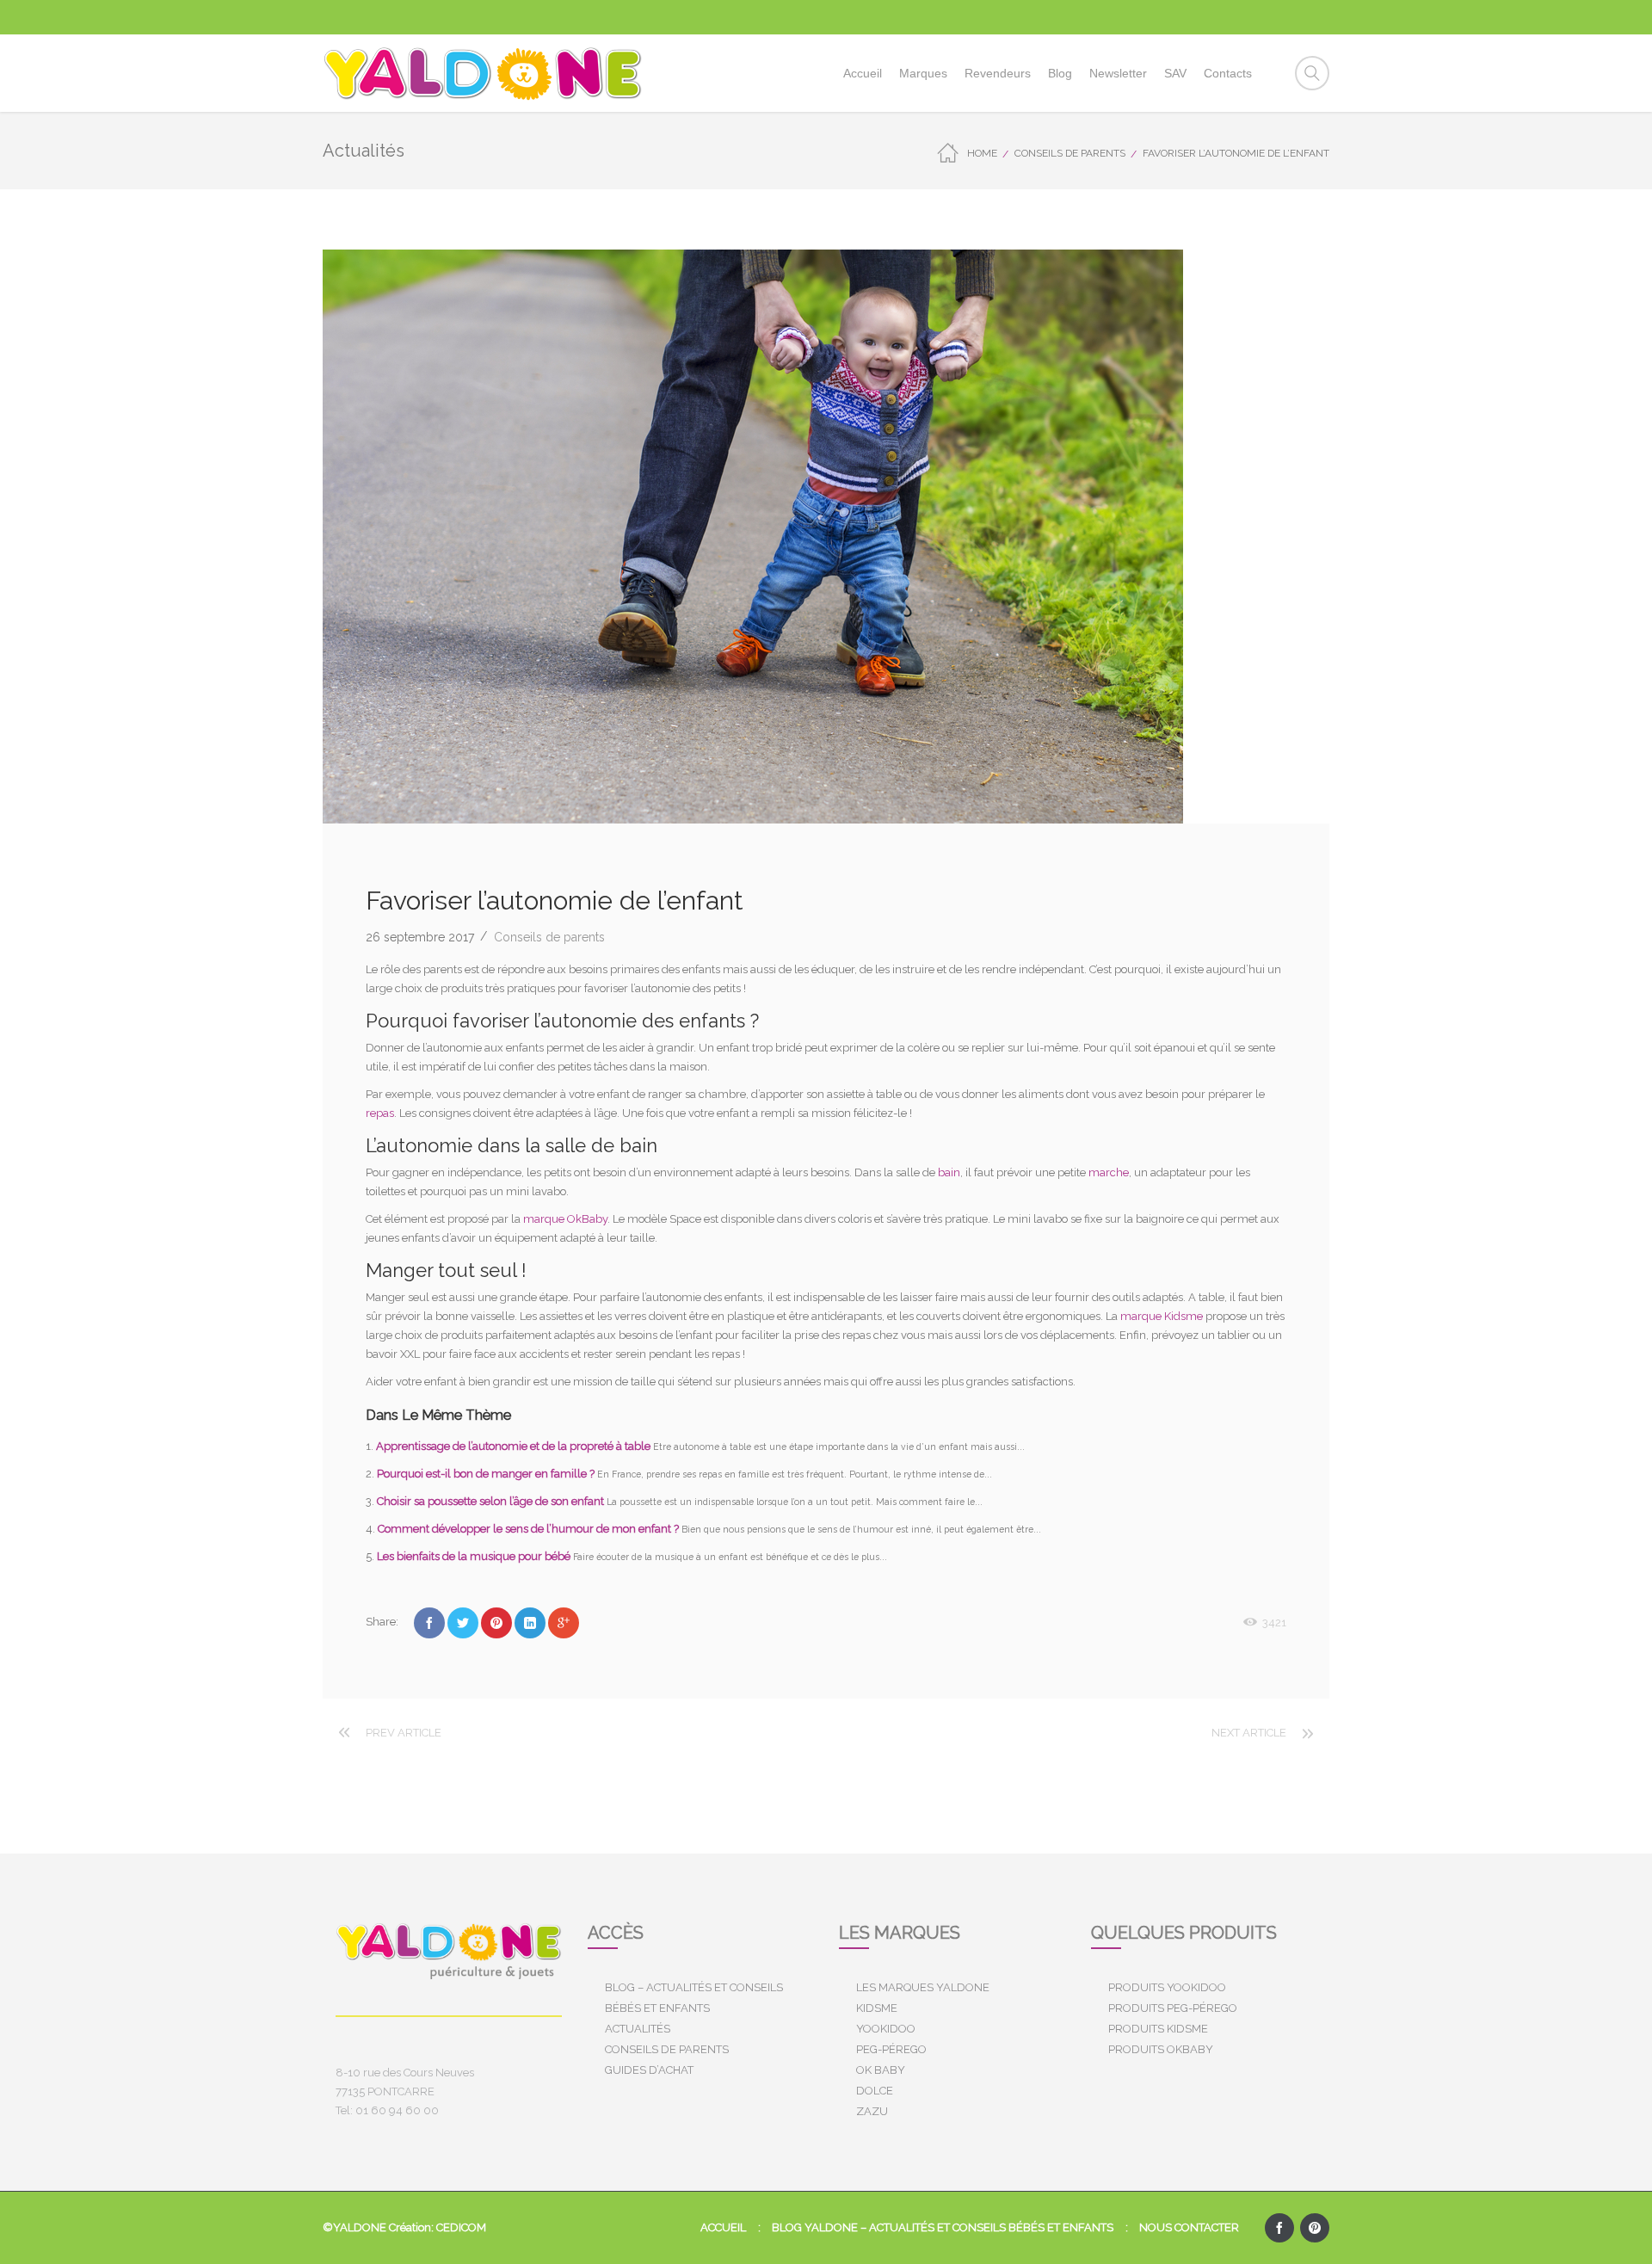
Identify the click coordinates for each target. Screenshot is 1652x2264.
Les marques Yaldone (923, 1987)
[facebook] (1279, 2228)
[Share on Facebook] (429, 1623)
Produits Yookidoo (1167, 1987)
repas (380, 1113)
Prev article (404, 1733)
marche (1109, 1172)
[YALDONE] (483, 73)
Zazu (872, 2111)
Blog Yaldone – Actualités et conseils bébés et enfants (943, 2227)
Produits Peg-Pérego (1173, 2008)
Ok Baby (881, 2070)
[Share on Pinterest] (496, 1623)
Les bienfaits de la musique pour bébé (475, 1556)
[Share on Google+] (564, 1623)
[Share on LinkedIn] (530, 1623)
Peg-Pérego (891, 2049)
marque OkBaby (565, 1219)
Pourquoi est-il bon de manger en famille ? (487, 1474)
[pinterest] (1315, 2228)
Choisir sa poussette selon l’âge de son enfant (492, 1501)
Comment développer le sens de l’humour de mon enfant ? (530, 1529)
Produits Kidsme (1158, 2029)
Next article (1249, 1733)
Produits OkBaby (1161, 2049)
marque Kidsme (1162, 1316)
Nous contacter (1189, 2227)
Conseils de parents (1070, 153)
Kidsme (877, 2008)
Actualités (638, 2029)
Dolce (875, 2091)
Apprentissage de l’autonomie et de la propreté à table (515, 1446)
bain (949, 1172)
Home (982, 153)
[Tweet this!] (463, 1623)
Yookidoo (886, 2029)
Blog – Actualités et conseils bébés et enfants (694, 1998)
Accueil (723, 2227)
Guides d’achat (649, 2070)
